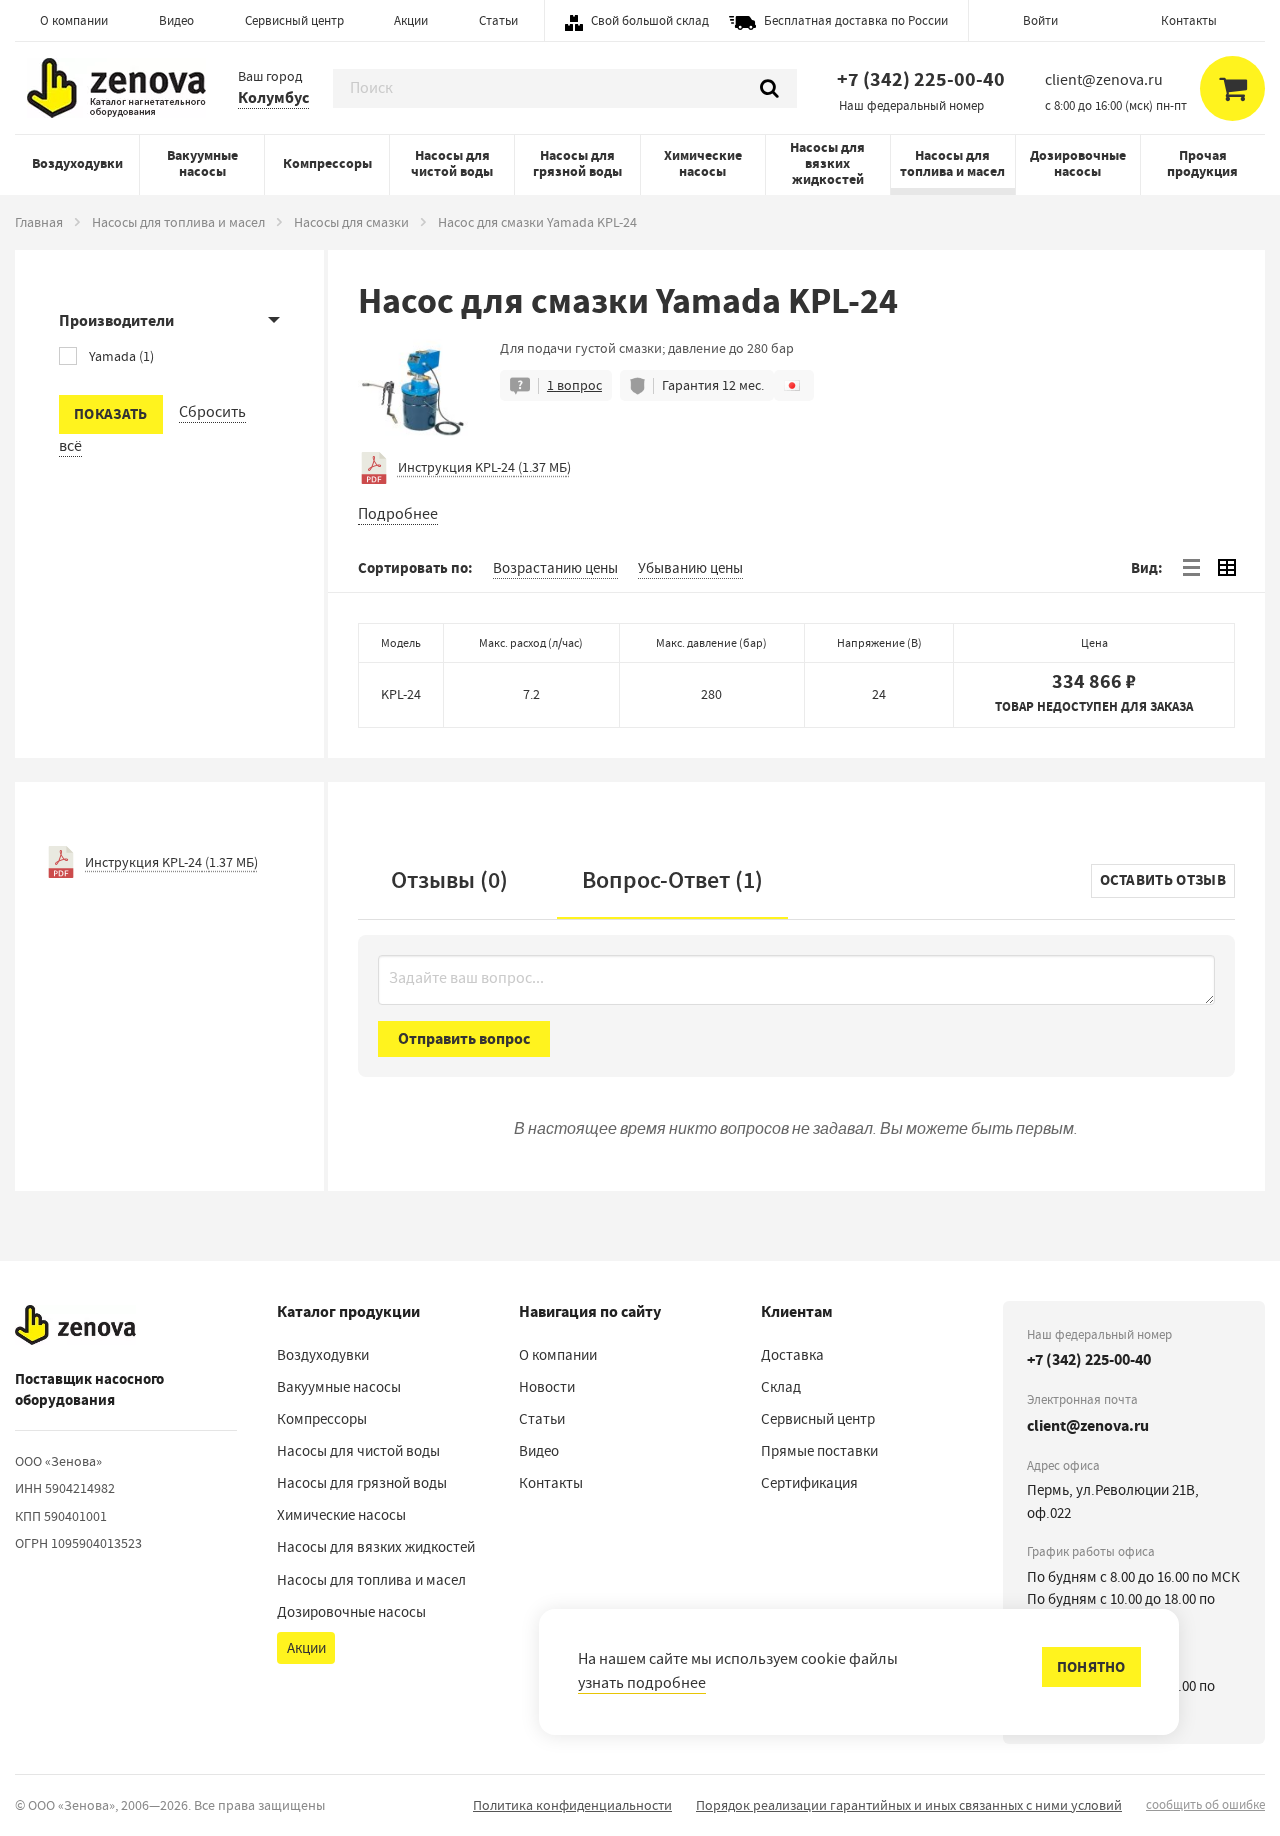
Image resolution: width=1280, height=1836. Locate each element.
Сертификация (809, 1483)
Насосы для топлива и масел (952, 163)
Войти (1040, 20)
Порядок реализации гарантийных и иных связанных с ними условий (909, 1805)
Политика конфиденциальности (572, 1805)
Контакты (1189, 20)
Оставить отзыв (1163, 880)
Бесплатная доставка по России (856, 20)
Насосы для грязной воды (577, 163)
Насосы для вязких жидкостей (827, 163)
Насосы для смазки (351, 222)
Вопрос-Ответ (672, 880)
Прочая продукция (1202, 163)
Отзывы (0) (449, 880)
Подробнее (398, 514)
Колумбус (273, 97)
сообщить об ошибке (1205, 1804)
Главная (39, 222)
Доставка (792, 1355)
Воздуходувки (77, 163)
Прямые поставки (819, 1451)
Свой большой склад (650, 20)
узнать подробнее (642, 1683)
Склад (781, 1387)
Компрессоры (327, 163)
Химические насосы (703, 163)
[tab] (1191, 568)
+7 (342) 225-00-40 (921, 79)
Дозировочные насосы (1078, 163)
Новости (547, 1387)
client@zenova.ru (1088, 1425)
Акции (411, 20)
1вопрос (574, 385)
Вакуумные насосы (202, 163)
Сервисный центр (294, 20)
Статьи (498, 20)
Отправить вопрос (464, 1038)
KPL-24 (401, 694)
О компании (74, 20)
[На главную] (75, 1326)
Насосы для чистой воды (452, 163)
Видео (176, 20)
